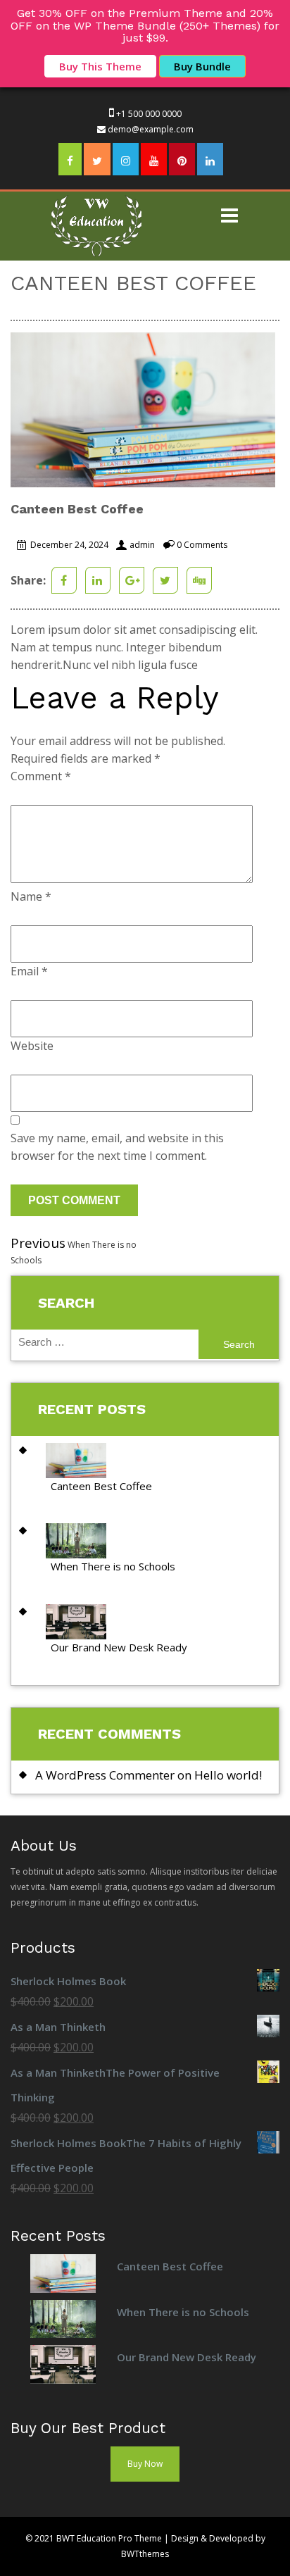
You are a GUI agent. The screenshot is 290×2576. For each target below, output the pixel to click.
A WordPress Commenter (105, 1775)
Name (31, 896)
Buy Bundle (202, 66)
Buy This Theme (100, 66)
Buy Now (145, 2464)
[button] (230, 217)
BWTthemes (145, 2554)
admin (142, 545)
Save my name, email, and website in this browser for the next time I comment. (117, 1147)
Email (29, 971)
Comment (41, 776)
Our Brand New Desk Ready (119, 1647)
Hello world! (228, 1775)
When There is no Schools (113, 1566)
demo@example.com (151, 129)
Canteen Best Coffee (101, 1486)
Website (32, 1046)
